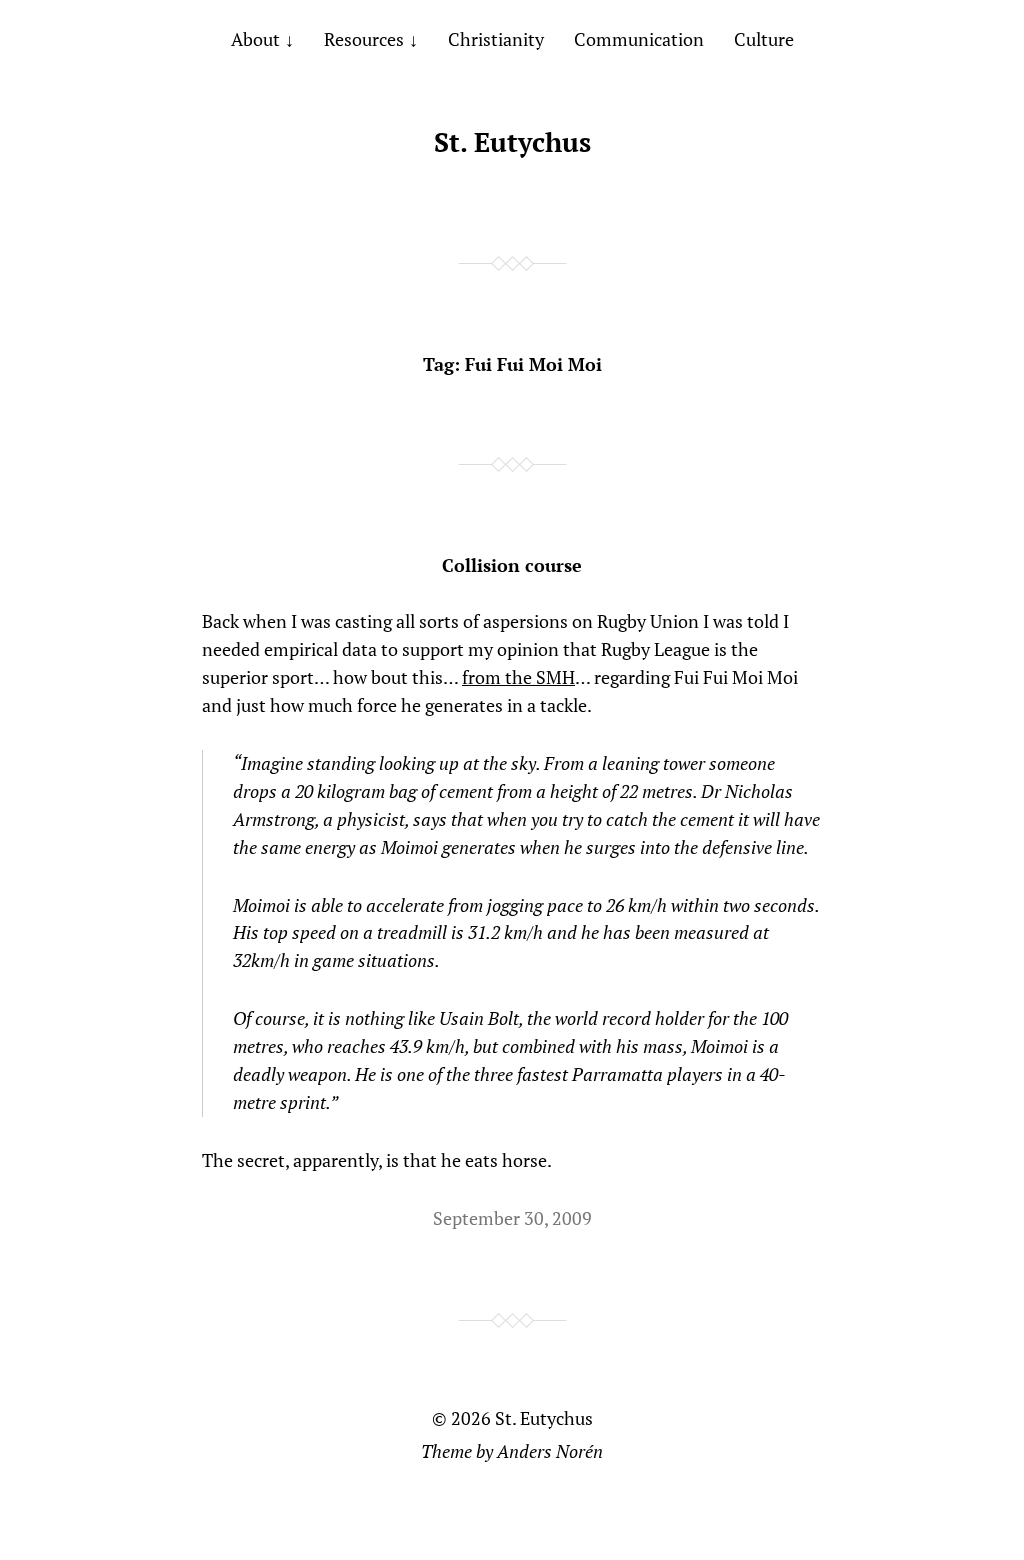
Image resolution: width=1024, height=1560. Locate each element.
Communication (639, 39)
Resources (364, 39)
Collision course (512, 565)
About (255, 39)
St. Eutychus (512, 142)
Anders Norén (550, 1451)
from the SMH (518, 677)
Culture (764, 39)
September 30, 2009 (512, 1218)
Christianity (496, 39)
